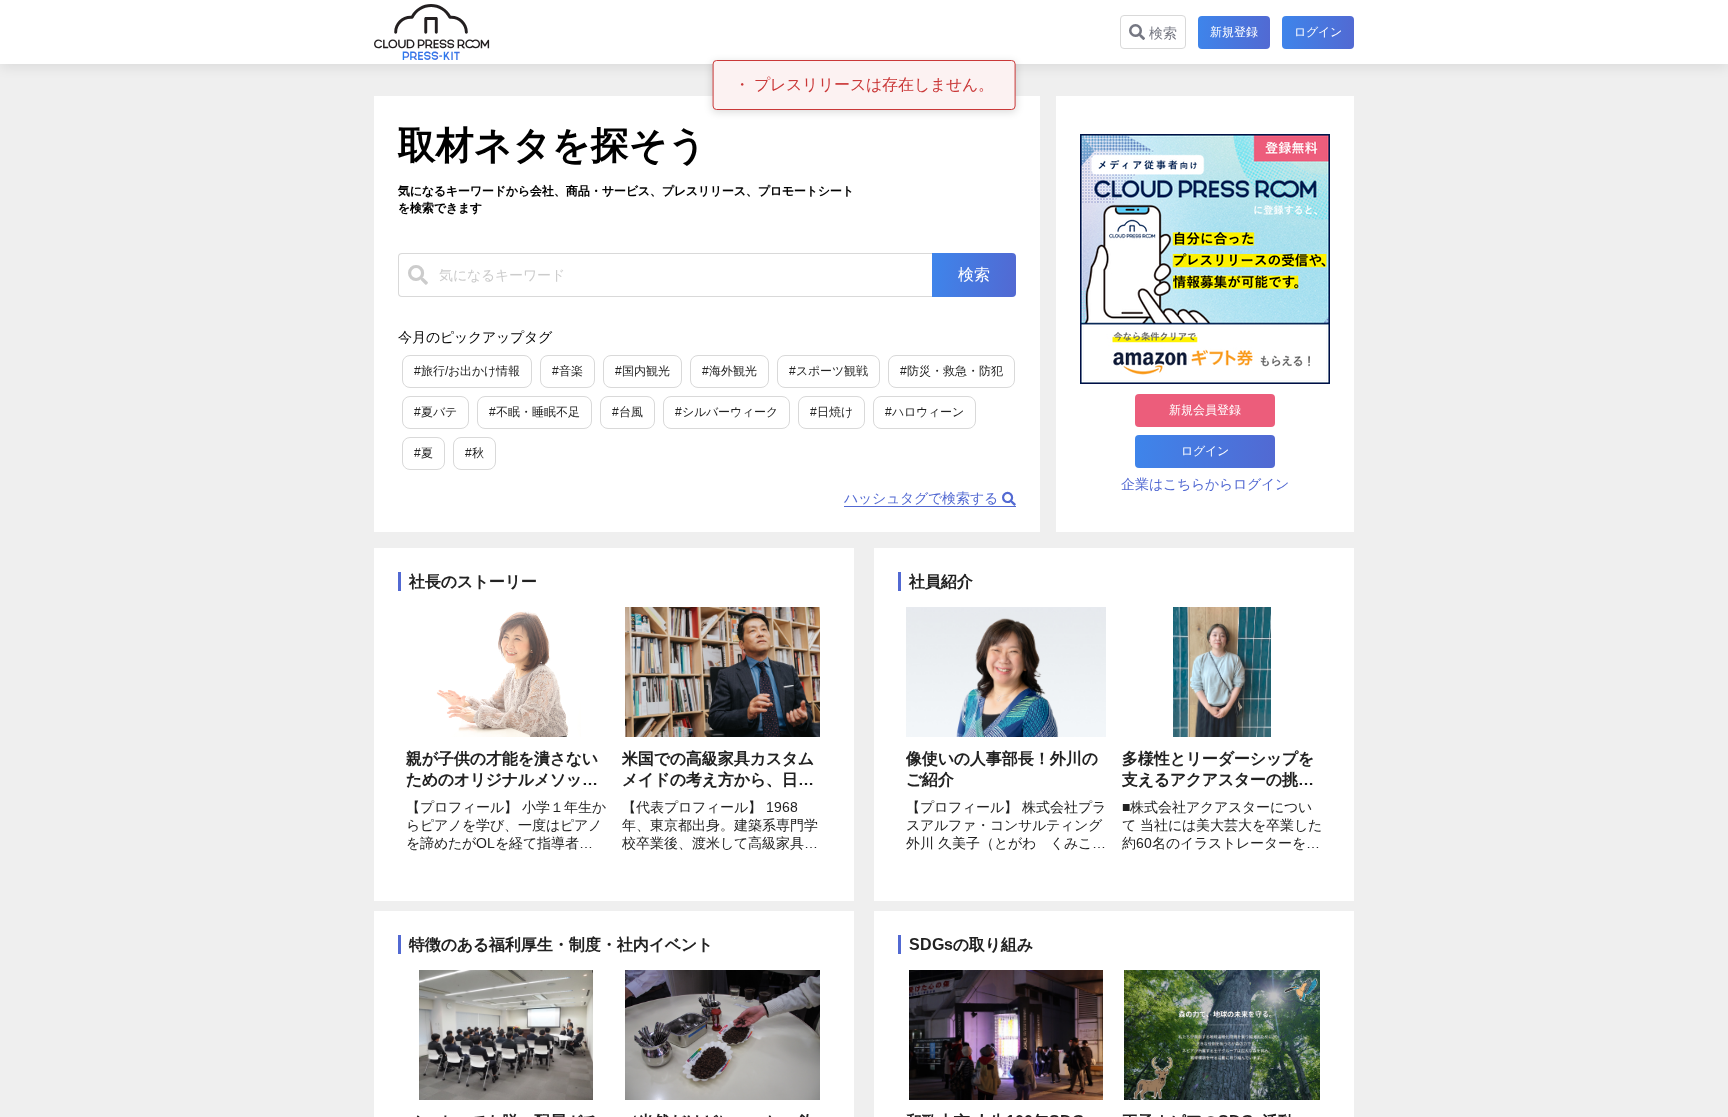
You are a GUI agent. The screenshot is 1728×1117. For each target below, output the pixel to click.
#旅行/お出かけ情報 (467, 371)
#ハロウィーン (924, 412)
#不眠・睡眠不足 (534, 412)
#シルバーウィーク (726, 412)
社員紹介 (941, 581)
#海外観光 (729, 371)
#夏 (423, 453)
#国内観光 (642, 371)
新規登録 (1234, 32)
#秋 (474, 453)
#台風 (627, 412)
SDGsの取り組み (971, 944)
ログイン (1318, 32)
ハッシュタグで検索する (923, 498)
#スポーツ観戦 (828, 371)
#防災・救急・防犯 (951, 371)
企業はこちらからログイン (1205, 484)
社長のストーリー (473, 581)
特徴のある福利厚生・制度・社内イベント (561, 944)
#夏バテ (435, 412)
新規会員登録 (1205, 410)
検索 (1161, 33)
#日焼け (831, 412)
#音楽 (567, 371)
